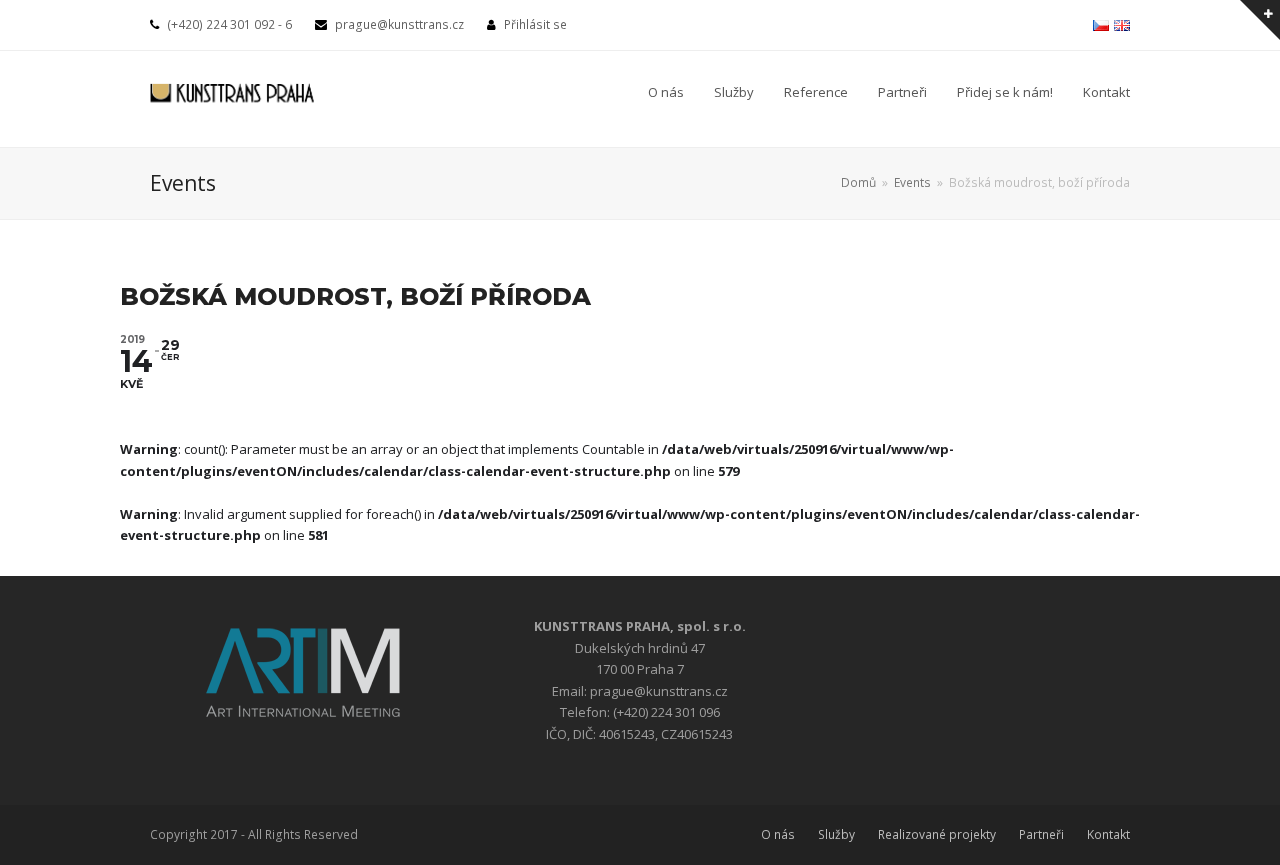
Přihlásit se (535, 24)
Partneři (1041, 834)
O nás (778, 834)
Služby (836, 834)
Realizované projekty (937, 834)
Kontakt (1108, 834)
